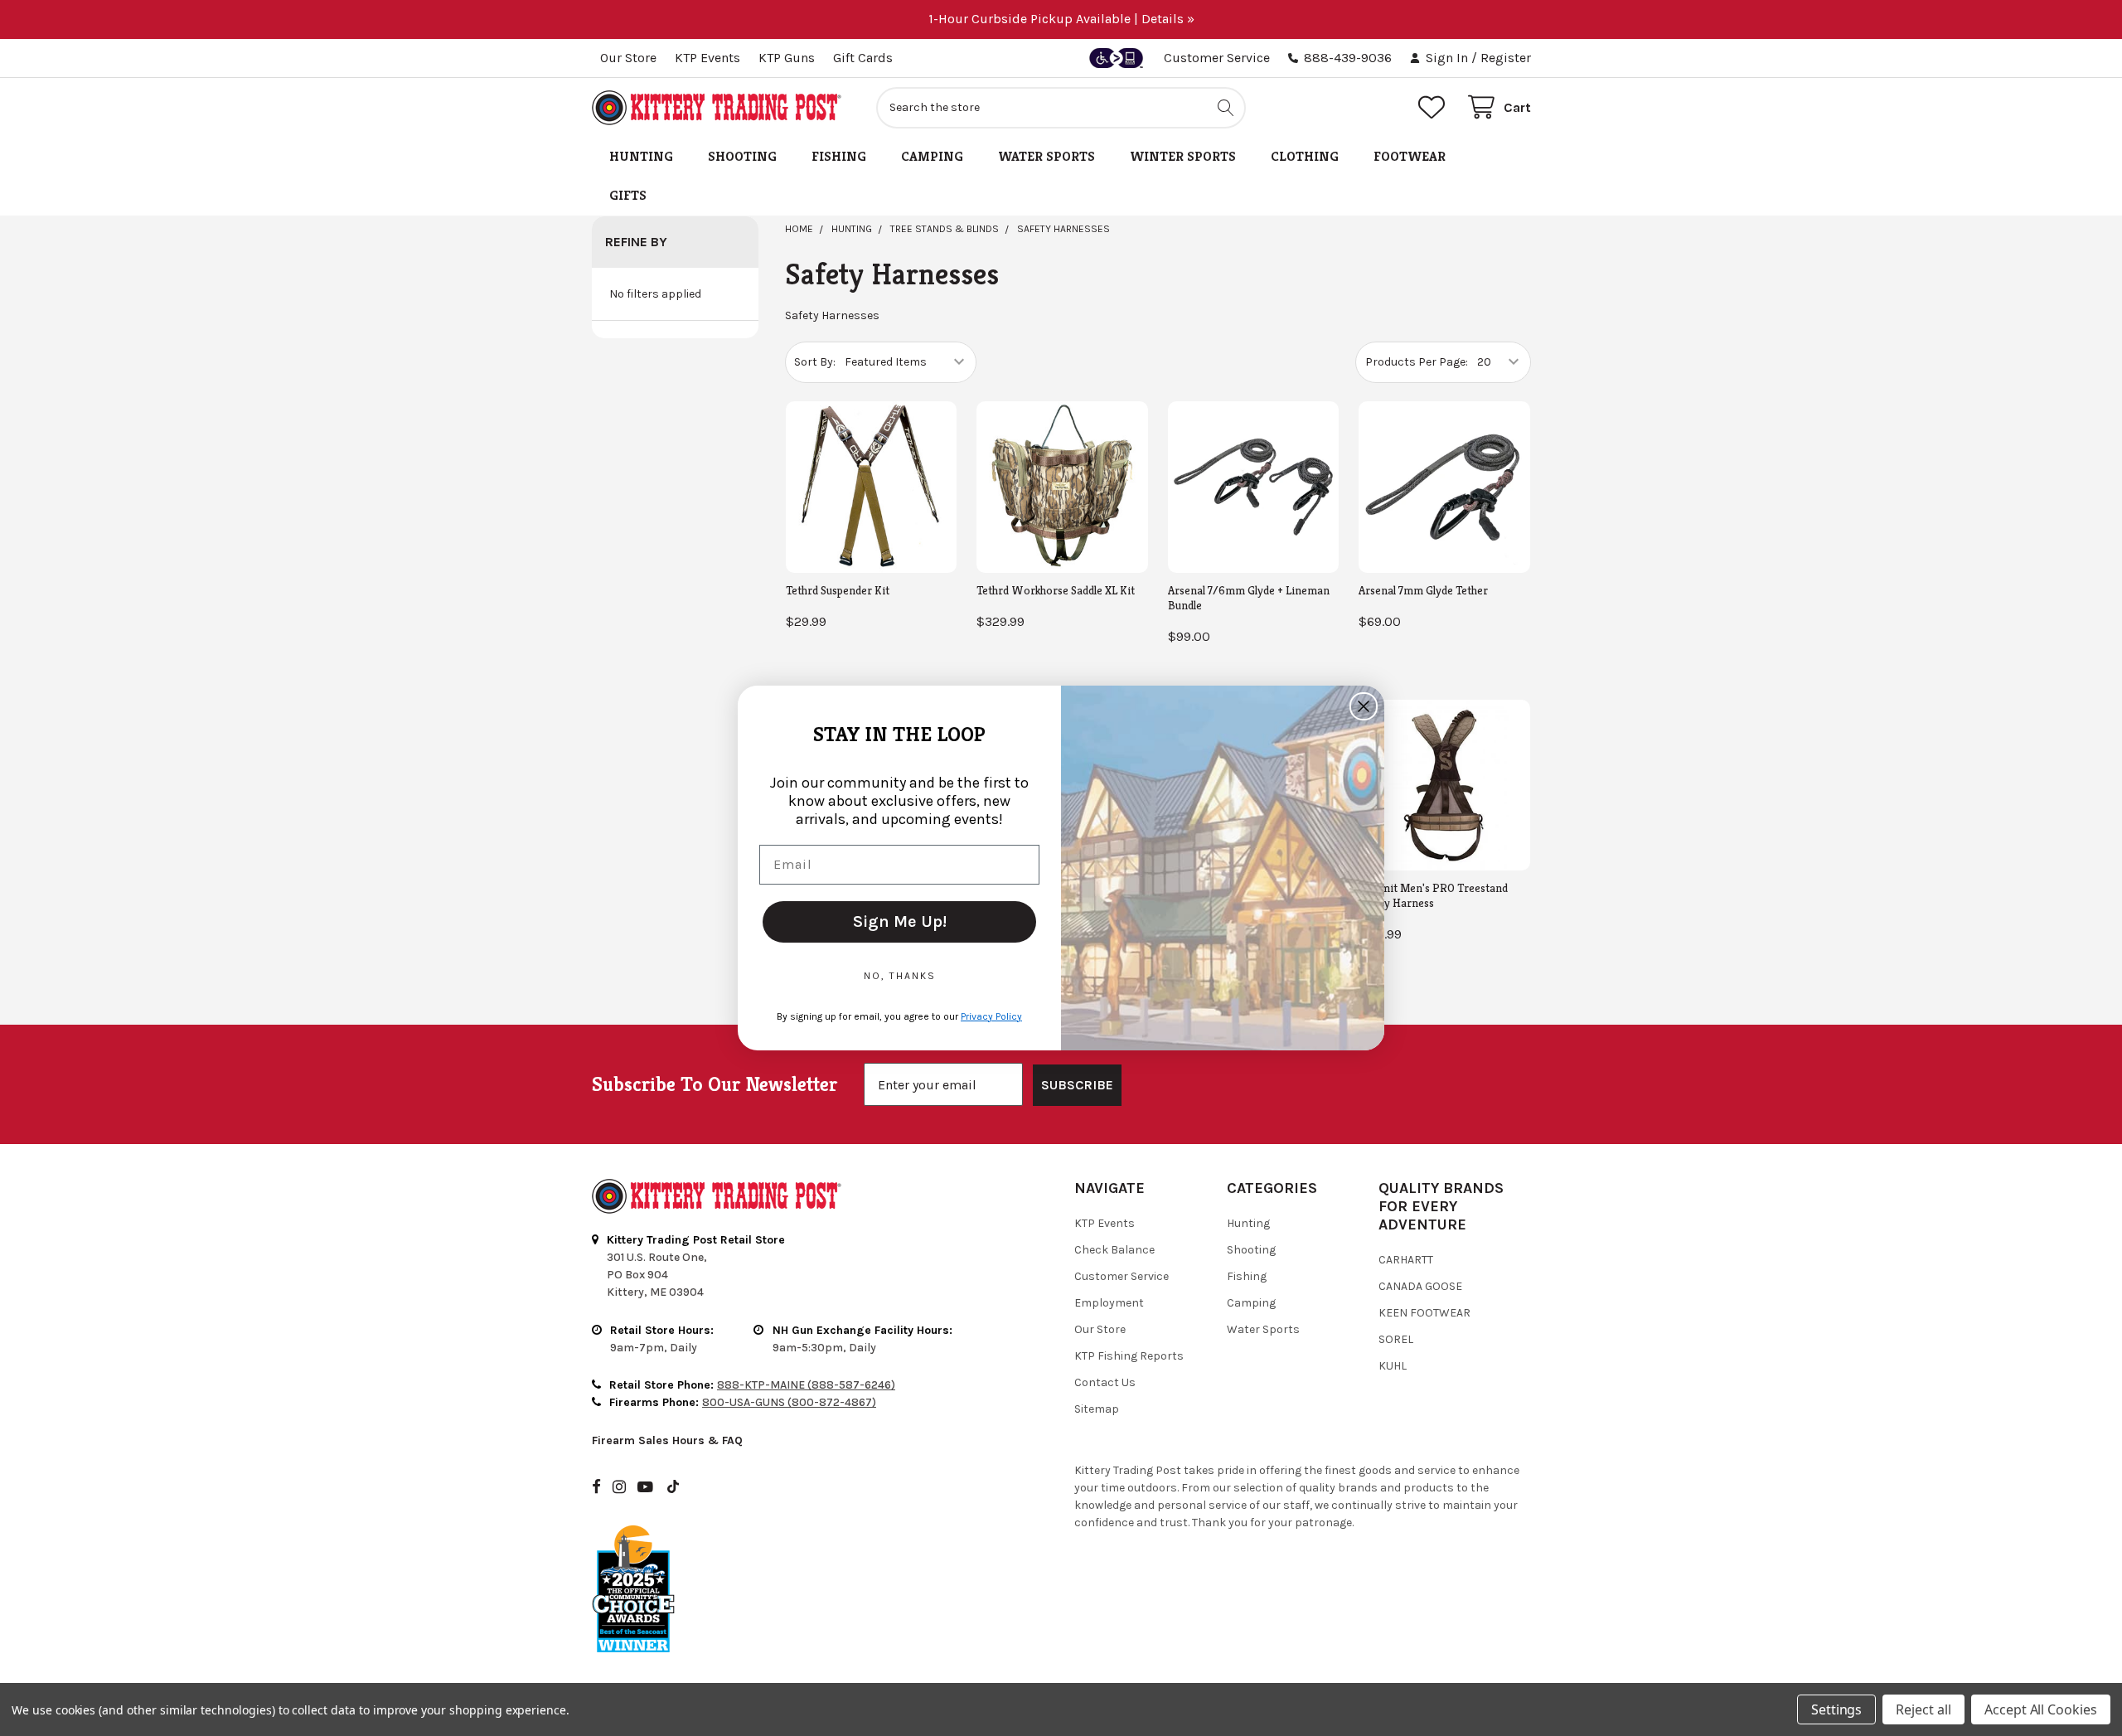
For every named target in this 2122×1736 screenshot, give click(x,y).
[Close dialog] (1364, 706)
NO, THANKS (900, 976)
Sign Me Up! (900, 921)
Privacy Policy (991, 1016)
